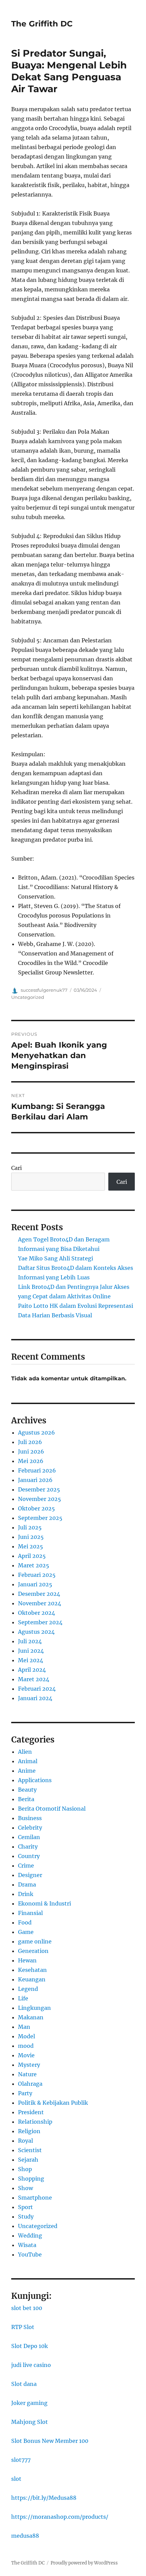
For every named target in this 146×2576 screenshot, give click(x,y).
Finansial (30, 1913)
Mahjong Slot (30, 2422)
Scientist (30, 2150)
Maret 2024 (34, 1679)
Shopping (31, 2179)
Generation (33, 1951)
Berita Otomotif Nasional (52, 1809)
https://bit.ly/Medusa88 (44, 2498)
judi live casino (31, 2365)
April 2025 (32, 1556)
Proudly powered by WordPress (84, 2563)
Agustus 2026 (36, 1433)
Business (30, 1818)
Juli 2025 (30, 1527)
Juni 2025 (31, 1537)
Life (23, 1998)
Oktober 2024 (36, 1613)
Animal (28, 1761)
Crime (26, 1866)
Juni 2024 (31, 1651)
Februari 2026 (37, 1470)
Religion (29, 2131)
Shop (25, 2169)
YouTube (30, 2254)
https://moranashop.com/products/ (60, 2517)
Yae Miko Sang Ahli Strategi (56, 1258)
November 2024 (40, 1603)
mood (26, 2046)
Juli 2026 (30, 1442)
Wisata (27, 2245)
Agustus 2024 (36, 1632)
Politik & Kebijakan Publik (53, 2103)
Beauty (27, 1790)
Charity (28, 1847)
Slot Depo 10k (30, 2346)
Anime (27, 1771)
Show (25, 2188)
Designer (30, 1875)
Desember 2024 (39, 1594)
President (31, 2112)
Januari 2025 (35, 1584)
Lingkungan (34, 2008)
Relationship (35, 2122)
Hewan (27, 1960)
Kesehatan (32, 1970)
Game (26, 1932)
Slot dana (24, 2384)
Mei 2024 (31, 1660)
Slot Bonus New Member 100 (50, 2441)
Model (26, 2036)
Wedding (30, 2235)
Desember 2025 (39, 1489)
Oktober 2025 (36, 1508)
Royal (25, 2141)
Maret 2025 (34, 1565)
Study (26, 2217)
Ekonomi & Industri (44, 1903)
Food (25, 1922)
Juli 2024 (30, 1641)
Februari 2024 (37, 1689)
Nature (27, 2074)
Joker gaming (29, 2403)
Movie (26, 2055)
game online (35, 1941)
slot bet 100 (27, 2308)
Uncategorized (28, 997)
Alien (25, 1752)
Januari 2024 (35, 1698)
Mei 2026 (31, 1461)
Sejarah (28, 2160)
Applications (35, 1780)
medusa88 (25, 2536)
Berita (26, 1799)
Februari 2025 (37, 1575)
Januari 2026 (35, 1480)
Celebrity (30, 1828)
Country (29, 1856)
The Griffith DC (42, 24)
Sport (25, 2207)
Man (24, 2027)
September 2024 (40, 1622)
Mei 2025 (31, 1546)
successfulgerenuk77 (44, 990)
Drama (27, 1884)
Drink (26, 1894)
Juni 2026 (31, 1451)
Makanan (31, 2017)
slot (16, 2479)
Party (25, 2093)
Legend (28, 1989)
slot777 (21, 2460)
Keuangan (32, 1979)
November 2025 (40, 1499)
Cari (16, 1168)
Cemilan (29, 1837)
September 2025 (40, 1518)
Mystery (29, 2065)
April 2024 (32, 1670)
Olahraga (30, 2084)
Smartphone (35, 2198)
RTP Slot (23, 2327)
